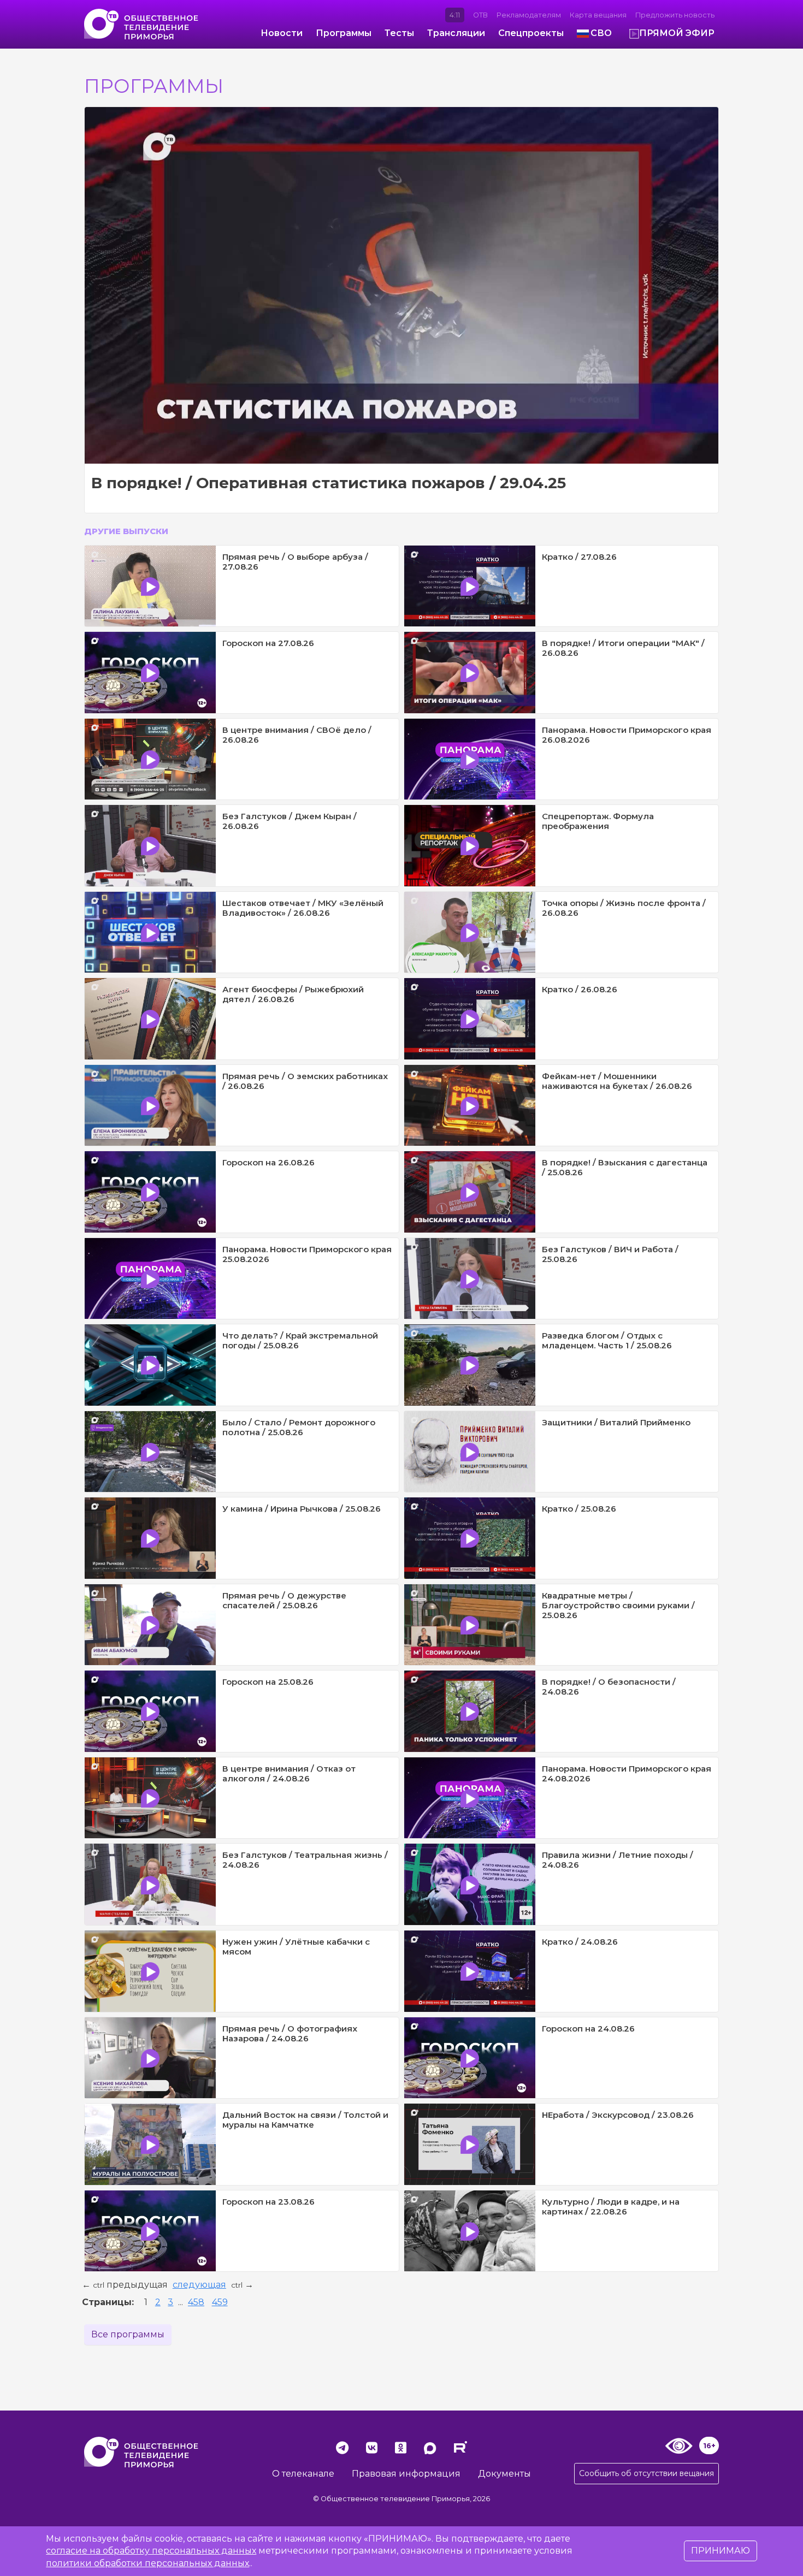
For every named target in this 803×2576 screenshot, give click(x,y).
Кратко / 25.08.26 (579, 1509)
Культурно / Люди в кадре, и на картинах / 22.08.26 (611, 2207)
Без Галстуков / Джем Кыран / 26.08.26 (290, 821)
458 (196, 2302)
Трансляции (456, 33)
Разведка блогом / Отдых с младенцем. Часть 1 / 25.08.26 (607, 1340)
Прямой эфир (677, 33)
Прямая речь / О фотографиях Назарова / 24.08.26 (290, 2033)
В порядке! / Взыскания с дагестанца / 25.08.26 (625, 1167)
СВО (601, 33)
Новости (282, 33)
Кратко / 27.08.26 (579, 557)
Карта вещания (598, 15)
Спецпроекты (531, 33)
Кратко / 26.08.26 (580, 989)
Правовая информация (406, 2474)
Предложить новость (675, 15)
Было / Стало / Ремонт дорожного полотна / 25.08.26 (299, 1427)
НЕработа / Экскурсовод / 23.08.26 (618, 2115)
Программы (344, 33)
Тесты (399, 33)
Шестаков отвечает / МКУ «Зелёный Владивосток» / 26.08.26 (303, 908)
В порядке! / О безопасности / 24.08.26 (609, 1687)
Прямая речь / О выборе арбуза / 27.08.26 (295, 562)
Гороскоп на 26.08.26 (268, 1162)
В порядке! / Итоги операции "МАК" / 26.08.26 (623, 648)
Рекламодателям (529, 15)
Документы (504, 2474)
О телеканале (303, 2474)
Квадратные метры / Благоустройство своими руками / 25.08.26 (618, 1605)
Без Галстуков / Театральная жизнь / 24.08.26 (305, 1860)
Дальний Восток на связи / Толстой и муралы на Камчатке (305, 2120)
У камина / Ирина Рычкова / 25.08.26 (302, 1509)
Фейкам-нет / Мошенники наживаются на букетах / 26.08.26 (617, 1081)
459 (220, 2302)
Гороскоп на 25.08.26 (268, 1682)
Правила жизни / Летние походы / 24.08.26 (618, 1860)
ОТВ (480, 15)
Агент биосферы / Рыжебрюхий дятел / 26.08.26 (293, 994)
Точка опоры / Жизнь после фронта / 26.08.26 (624, 908)
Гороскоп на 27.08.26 (268, 643)
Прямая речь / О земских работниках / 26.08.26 (305, 1081)
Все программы (128, 2334)
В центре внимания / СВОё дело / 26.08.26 (297, 735)
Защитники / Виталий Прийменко (616, 1422)
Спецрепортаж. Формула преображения (598, 821)
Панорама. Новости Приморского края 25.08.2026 (307, 1254)
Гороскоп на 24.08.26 (588, 2029)
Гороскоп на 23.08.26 (268, 2202)
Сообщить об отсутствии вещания (646, 2473)
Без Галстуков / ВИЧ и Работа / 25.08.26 (610, 1254)
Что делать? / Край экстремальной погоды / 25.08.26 (300, 1340)
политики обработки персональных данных (147, 2563)
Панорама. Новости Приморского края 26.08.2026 (627, 735)
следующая (199, 2285)
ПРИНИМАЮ (721, 2551)
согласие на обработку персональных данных (151, 2551)
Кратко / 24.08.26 (580, 1942)
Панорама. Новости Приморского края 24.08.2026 (627, 1773)
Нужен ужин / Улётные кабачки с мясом (296, 1947)
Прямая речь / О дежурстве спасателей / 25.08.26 (284, 1600)
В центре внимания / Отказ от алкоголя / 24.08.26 (289, 1773)
